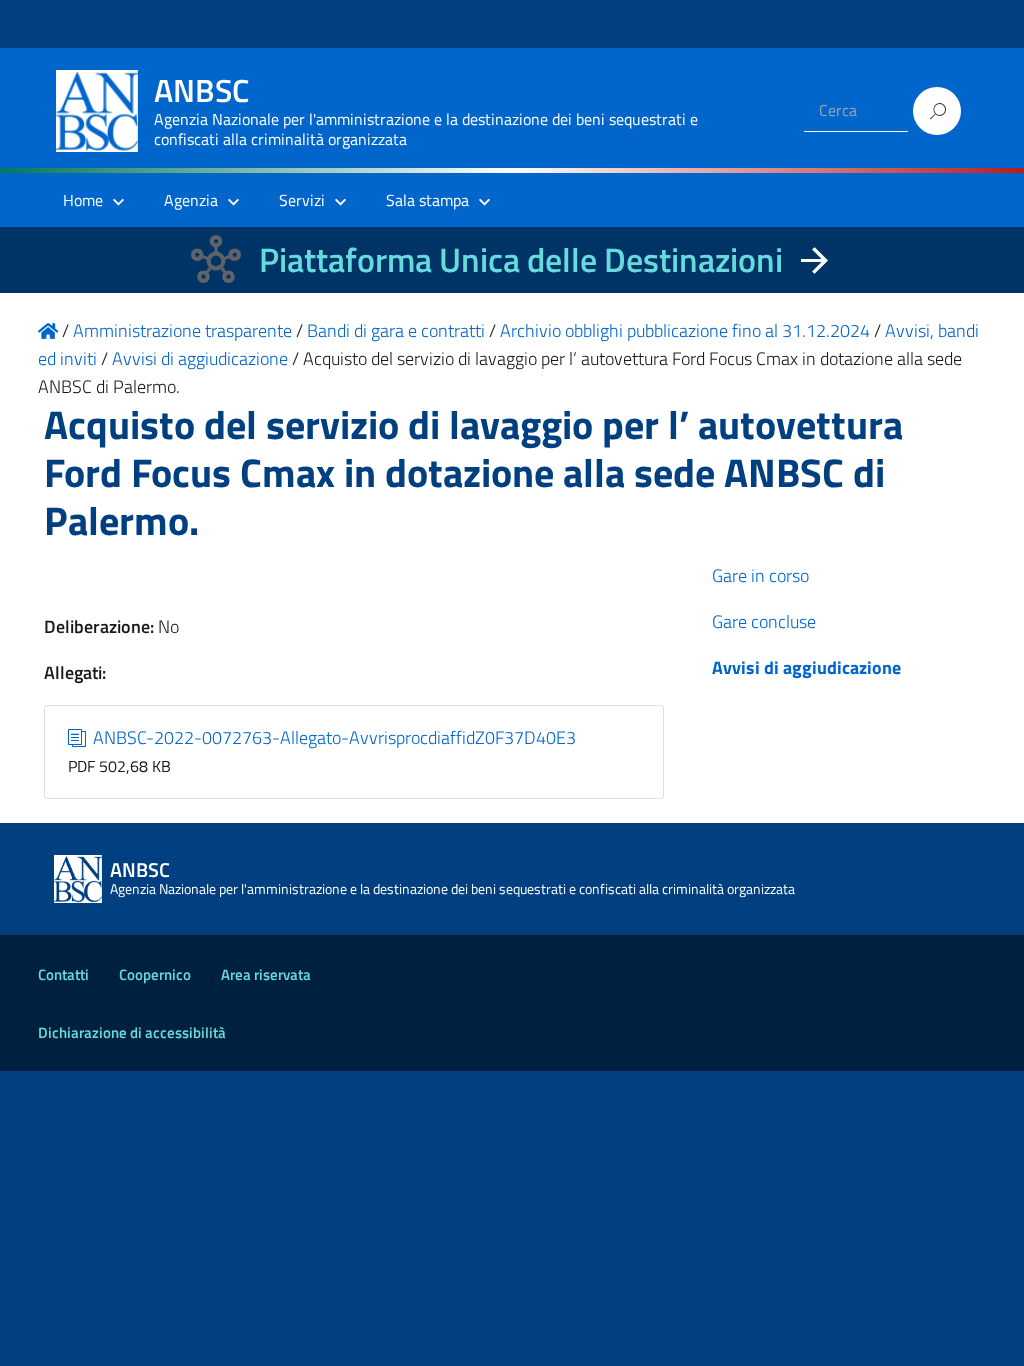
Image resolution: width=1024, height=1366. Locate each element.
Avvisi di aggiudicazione (806, 667)
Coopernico (155, 974)
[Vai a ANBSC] (48, 330)
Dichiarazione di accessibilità (132, 1032)
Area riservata (266, 974)
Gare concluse (764, 621)
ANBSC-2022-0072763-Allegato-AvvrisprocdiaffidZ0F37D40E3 (332, 737)
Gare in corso (760, 575)
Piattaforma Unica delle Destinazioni (521, 259)
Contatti (63, 974)
